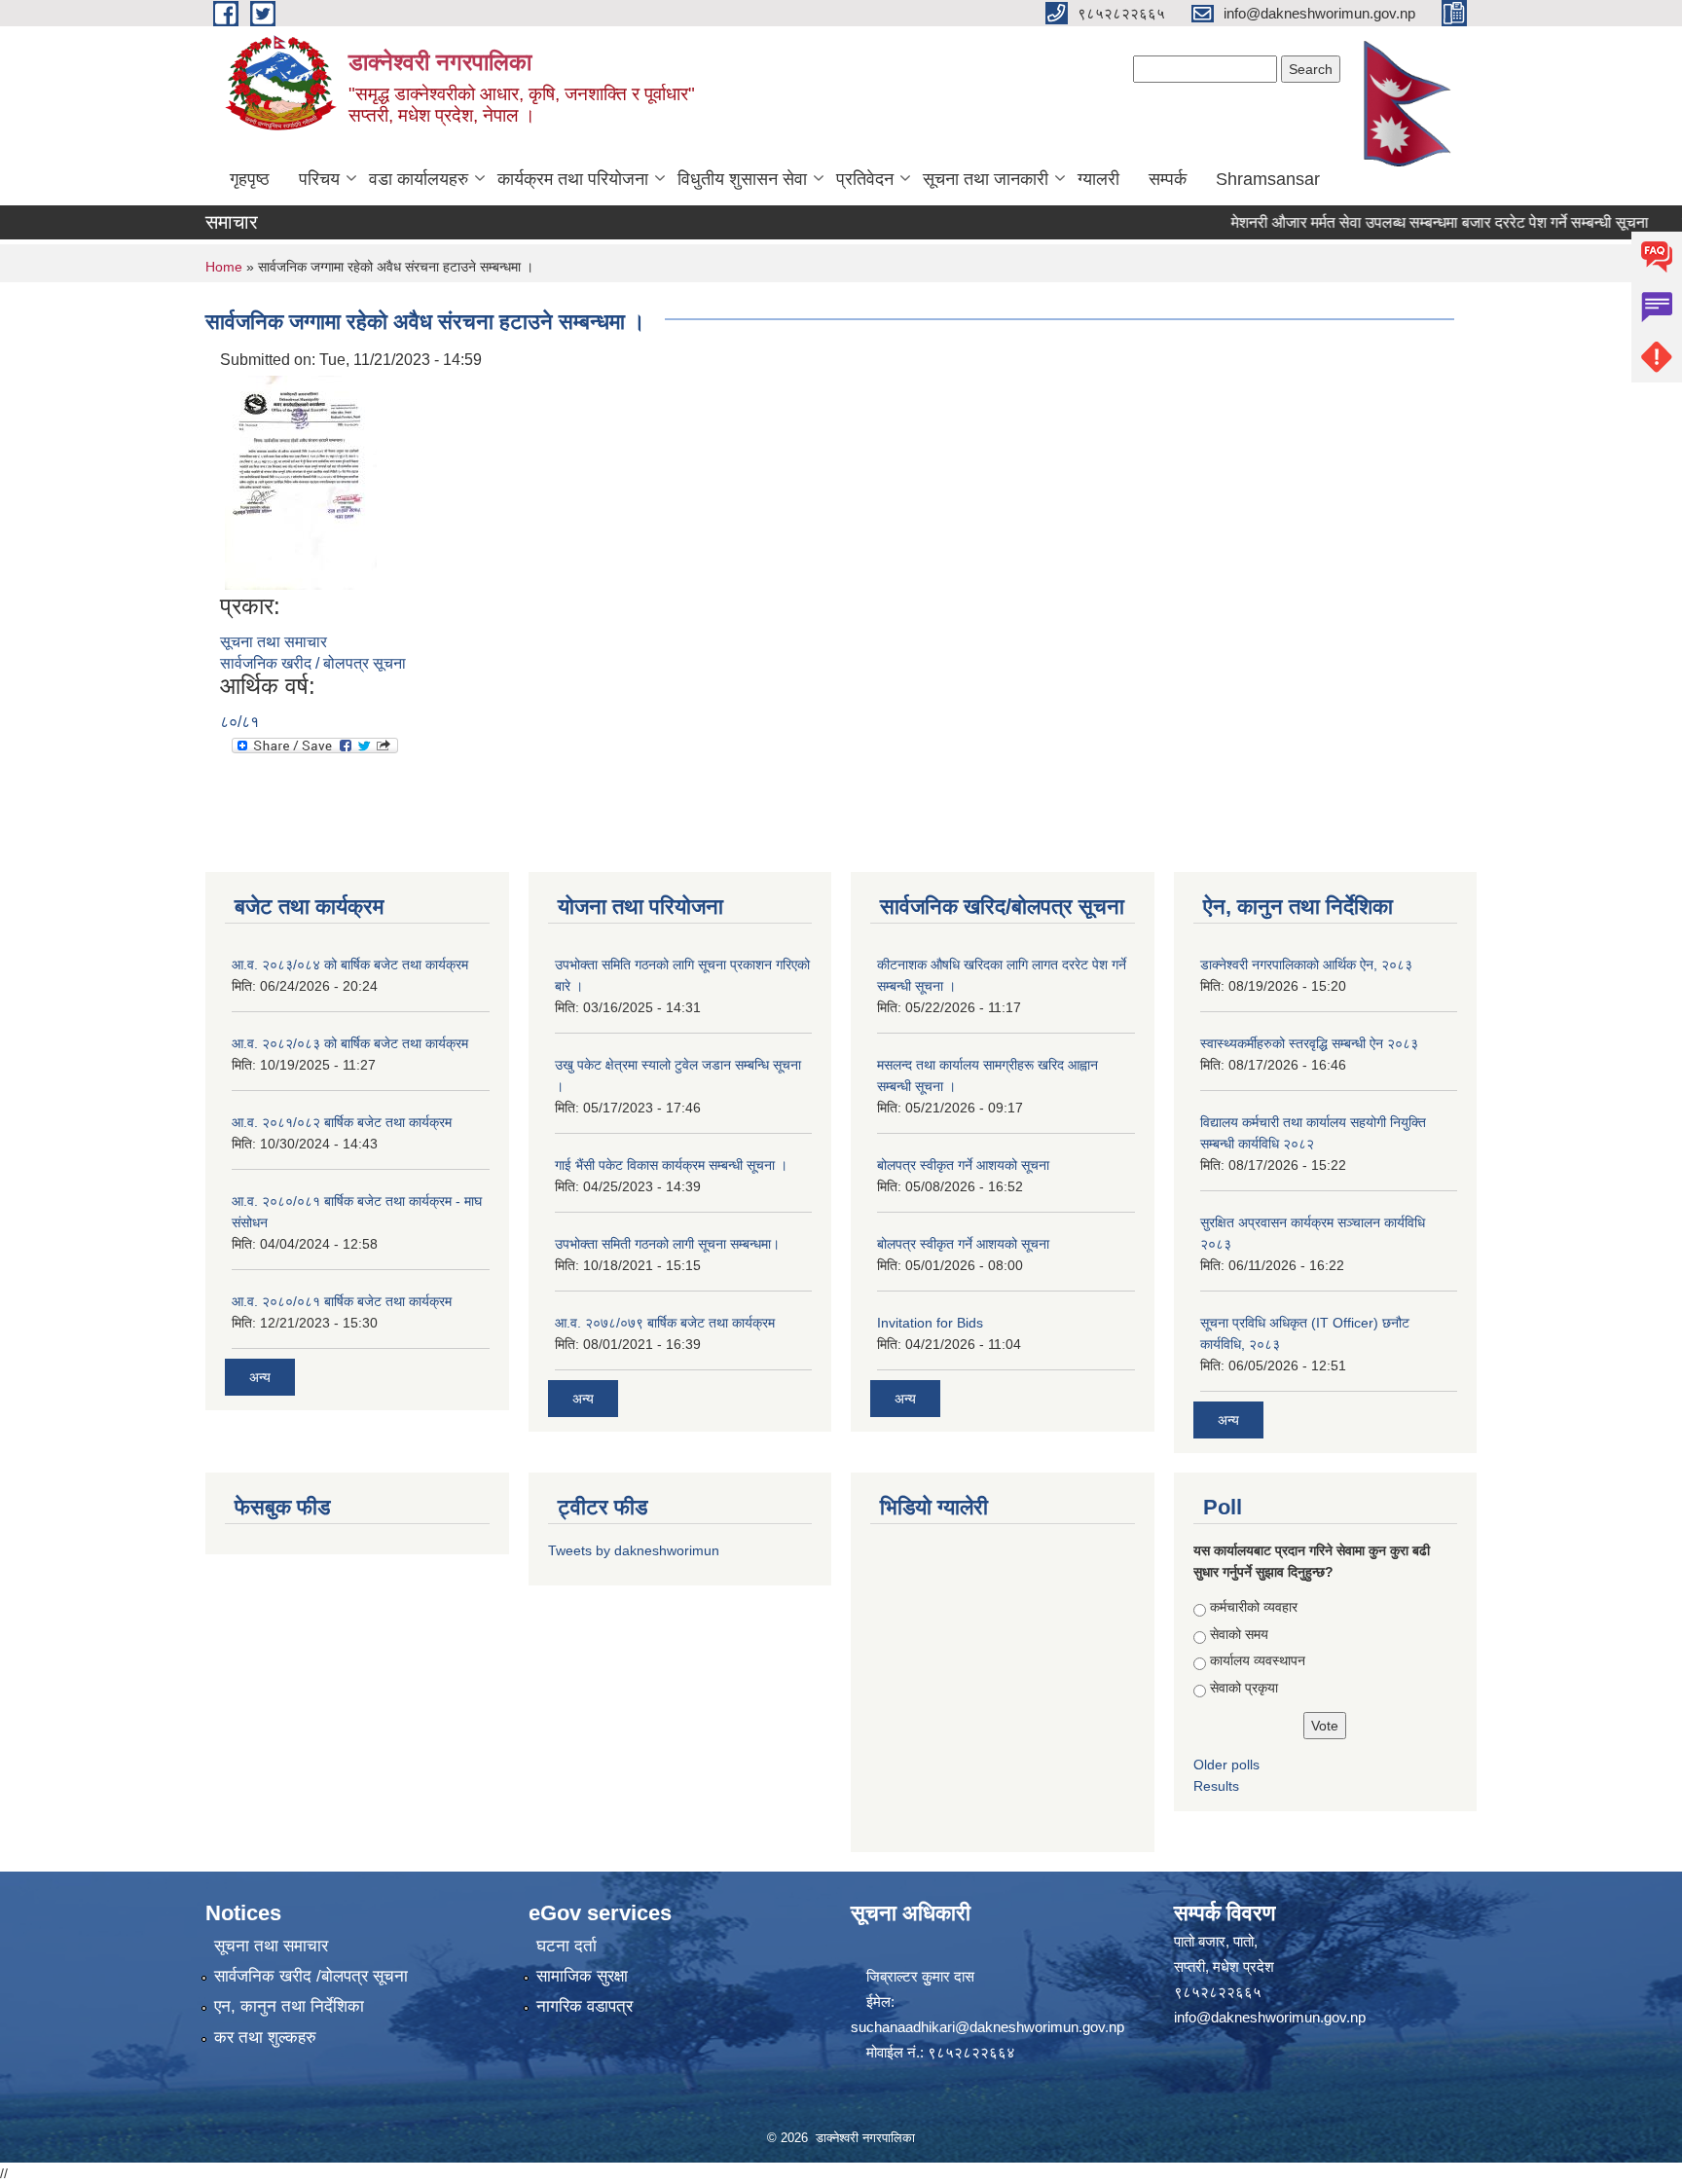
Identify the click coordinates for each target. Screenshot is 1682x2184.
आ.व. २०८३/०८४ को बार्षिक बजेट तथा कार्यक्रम (350, 965)
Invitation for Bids (930, 1323)
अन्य (260, 1377)
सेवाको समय (1239, 1634)
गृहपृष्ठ (250, 179)
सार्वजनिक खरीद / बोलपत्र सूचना (313, 663)
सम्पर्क (1168, 179)
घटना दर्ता (567, 1946)
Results (1216, 1786)
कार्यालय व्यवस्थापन (1258, 1660)
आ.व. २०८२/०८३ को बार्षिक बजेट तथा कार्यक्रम (350, 1043)
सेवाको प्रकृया (1244, 1688)
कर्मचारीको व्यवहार (1254, 1607)
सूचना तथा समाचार (274, 642)
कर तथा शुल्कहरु (265, 2038)
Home (224, 267)
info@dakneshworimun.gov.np (1270, 2017)
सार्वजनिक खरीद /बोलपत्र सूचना (311, 1976)
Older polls (1226, 1765)
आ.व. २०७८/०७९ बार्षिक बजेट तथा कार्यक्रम (665, 1323)
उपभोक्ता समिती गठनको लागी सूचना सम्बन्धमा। (667, 1244)
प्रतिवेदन (865, 179)
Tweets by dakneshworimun (634, 1550)
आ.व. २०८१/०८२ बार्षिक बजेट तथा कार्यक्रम (342, 1122)
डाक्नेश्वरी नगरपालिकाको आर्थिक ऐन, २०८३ (1306, 965)
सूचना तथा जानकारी (986, 179)
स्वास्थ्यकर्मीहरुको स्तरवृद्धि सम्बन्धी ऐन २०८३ (1309, 1043)
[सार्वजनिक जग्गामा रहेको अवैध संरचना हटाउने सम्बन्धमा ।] (301, 481)
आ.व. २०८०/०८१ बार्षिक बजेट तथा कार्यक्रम (342, 1301)
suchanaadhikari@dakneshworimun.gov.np (987, 2027)
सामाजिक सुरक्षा (582, 1976)
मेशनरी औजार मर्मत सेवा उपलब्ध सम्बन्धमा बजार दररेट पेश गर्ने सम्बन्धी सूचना (1407, 222)
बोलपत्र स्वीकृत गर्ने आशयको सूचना (963, 1165)
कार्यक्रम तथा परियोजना (573, 179)
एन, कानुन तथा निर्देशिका (289, 2006)
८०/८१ (239, 722)
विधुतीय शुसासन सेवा (742, 179)
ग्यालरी (1098, 179)
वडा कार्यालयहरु (419, 179)
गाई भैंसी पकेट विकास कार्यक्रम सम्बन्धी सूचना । (671, 1165)
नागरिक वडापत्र (585, 2006)
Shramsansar (1268, 179)
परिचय (319, 179)
